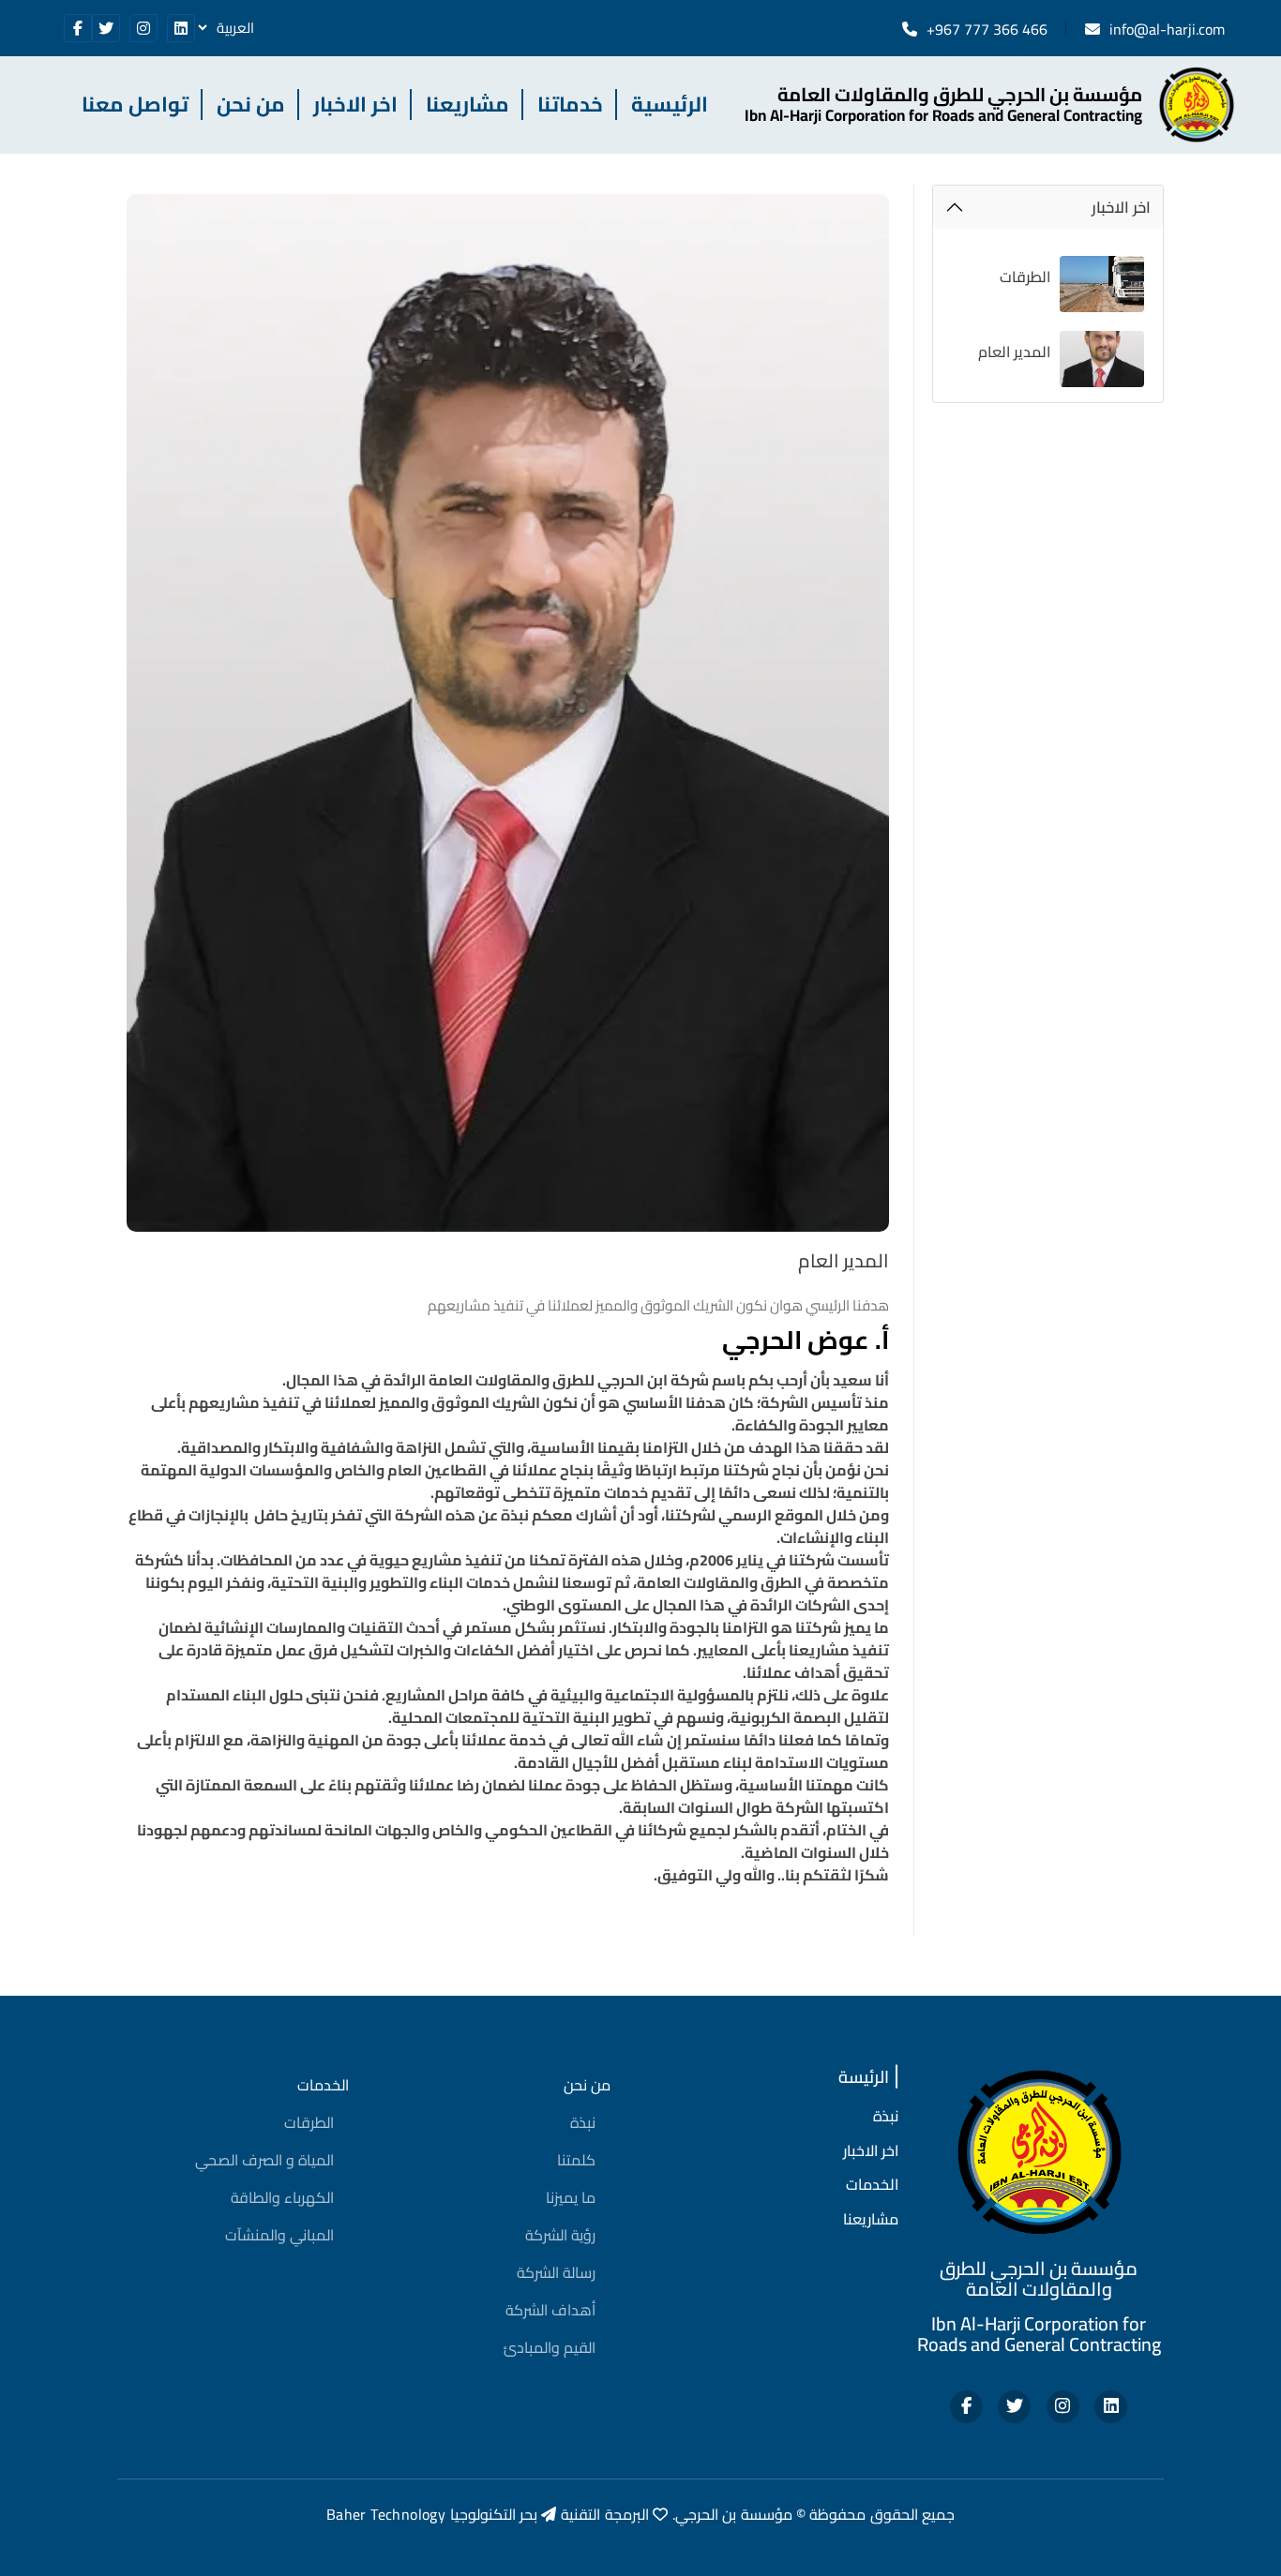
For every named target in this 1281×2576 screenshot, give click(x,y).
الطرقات (309, 2122)
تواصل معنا (135, 105)
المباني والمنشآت (279, 2235)
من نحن (251, 105)
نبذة (583, 2122)
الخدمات (323, 2085)
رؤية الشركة (560, 2235)
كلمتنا (576, 2160)
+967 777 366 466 (987, 29)
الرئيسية (670, 105)
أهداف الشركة (550, 2310)
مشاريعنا (467, 105)
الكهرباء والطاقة (282, 2197)
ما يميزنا (571, 2197)
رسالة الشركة (556, 2272)
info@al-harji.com (1167, 29)
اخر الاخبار (355, 105)
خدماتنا (570, 105)
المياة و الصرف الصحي (264, 2160)
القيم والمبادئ (550, 2347)
